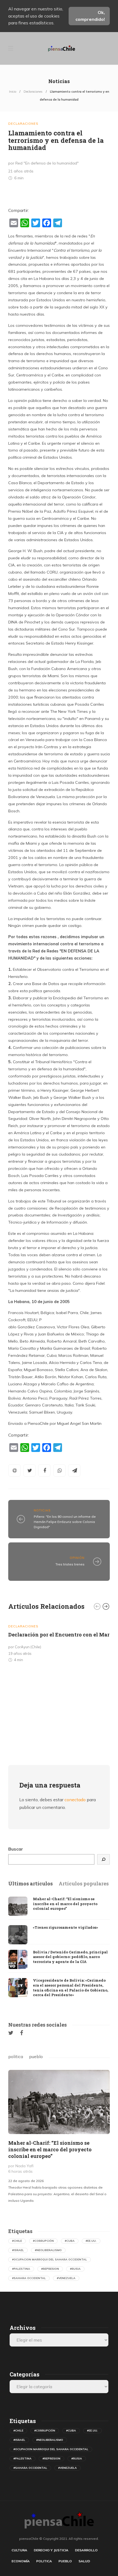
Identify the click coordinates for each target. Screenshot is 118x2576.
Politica (44, 2561)
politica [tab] (16, 2056)
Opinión (77, 1558)
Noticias (42, 1510)
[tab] (30, 1884)
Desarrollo (86, 2550)
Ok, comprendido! (90, 16)
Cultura (19, 2550)
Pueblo (65, 2561)
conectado (75, 1800)
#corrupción (43, 2241)
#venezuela (66, 2278)
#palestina (21, 2269)
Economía (21, 2561)
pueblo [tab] (36, 2056)
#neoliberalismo (48, 2250)
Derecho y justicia (51, 2550)
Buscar (16, 1849)
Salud (84, 2561)
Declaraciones (33, 92)
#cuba (70, 2241)
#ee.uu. (91, 2241)
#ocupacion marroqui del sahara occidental (50, 2259)
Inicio (13, 92)
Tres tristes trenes (70, 1564)
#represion (50, 2269)
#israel (18, 2250)
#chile (17, 2241)
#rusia (75, 2269)
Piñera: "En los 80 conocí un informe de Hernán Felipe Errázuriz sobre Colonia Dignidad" (65, 1522)
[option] (59, 1642)
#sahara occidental (29, 2278)
